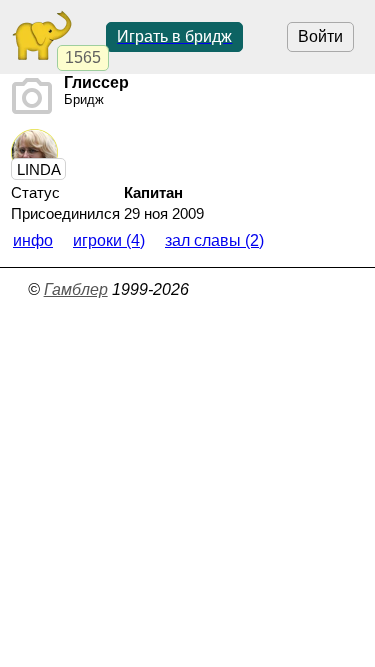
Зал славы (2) (214, 240)
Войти (320, 36)
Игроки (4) (109, 240)
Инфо (33, 240)
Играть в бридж (174, 36)
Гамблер (76, 289)
